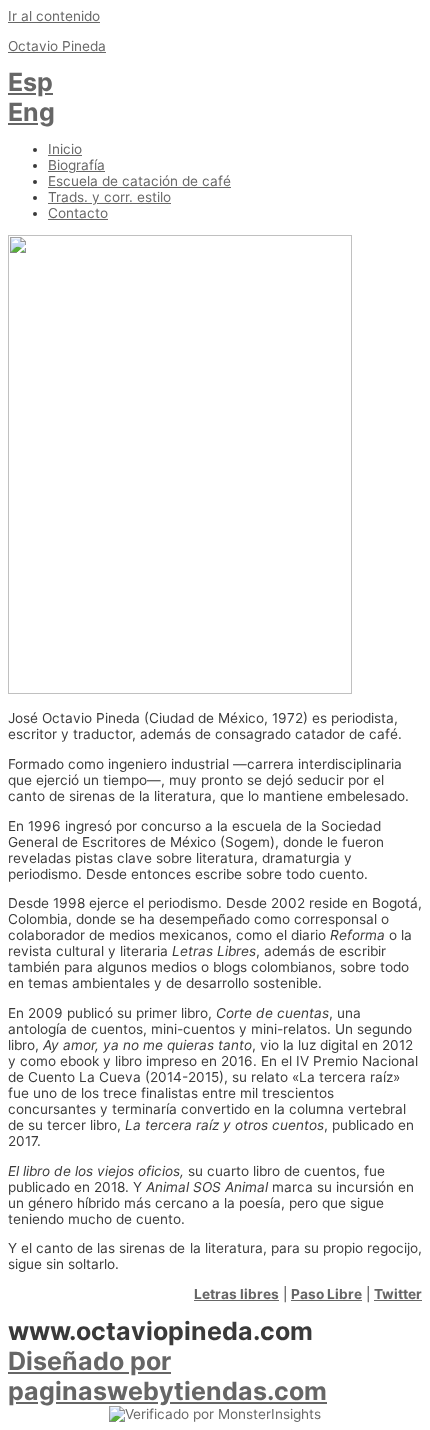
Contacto (78, 213)
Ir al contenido (54, 16)
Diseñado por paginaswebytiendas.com (167, 1376)
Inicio (65, 149)
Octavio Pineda (57, 46)
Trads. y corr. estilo (109, 197)
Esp (30, 82)
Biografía (76, 165)
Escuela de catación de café (139, 181)
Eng (31, 112)
